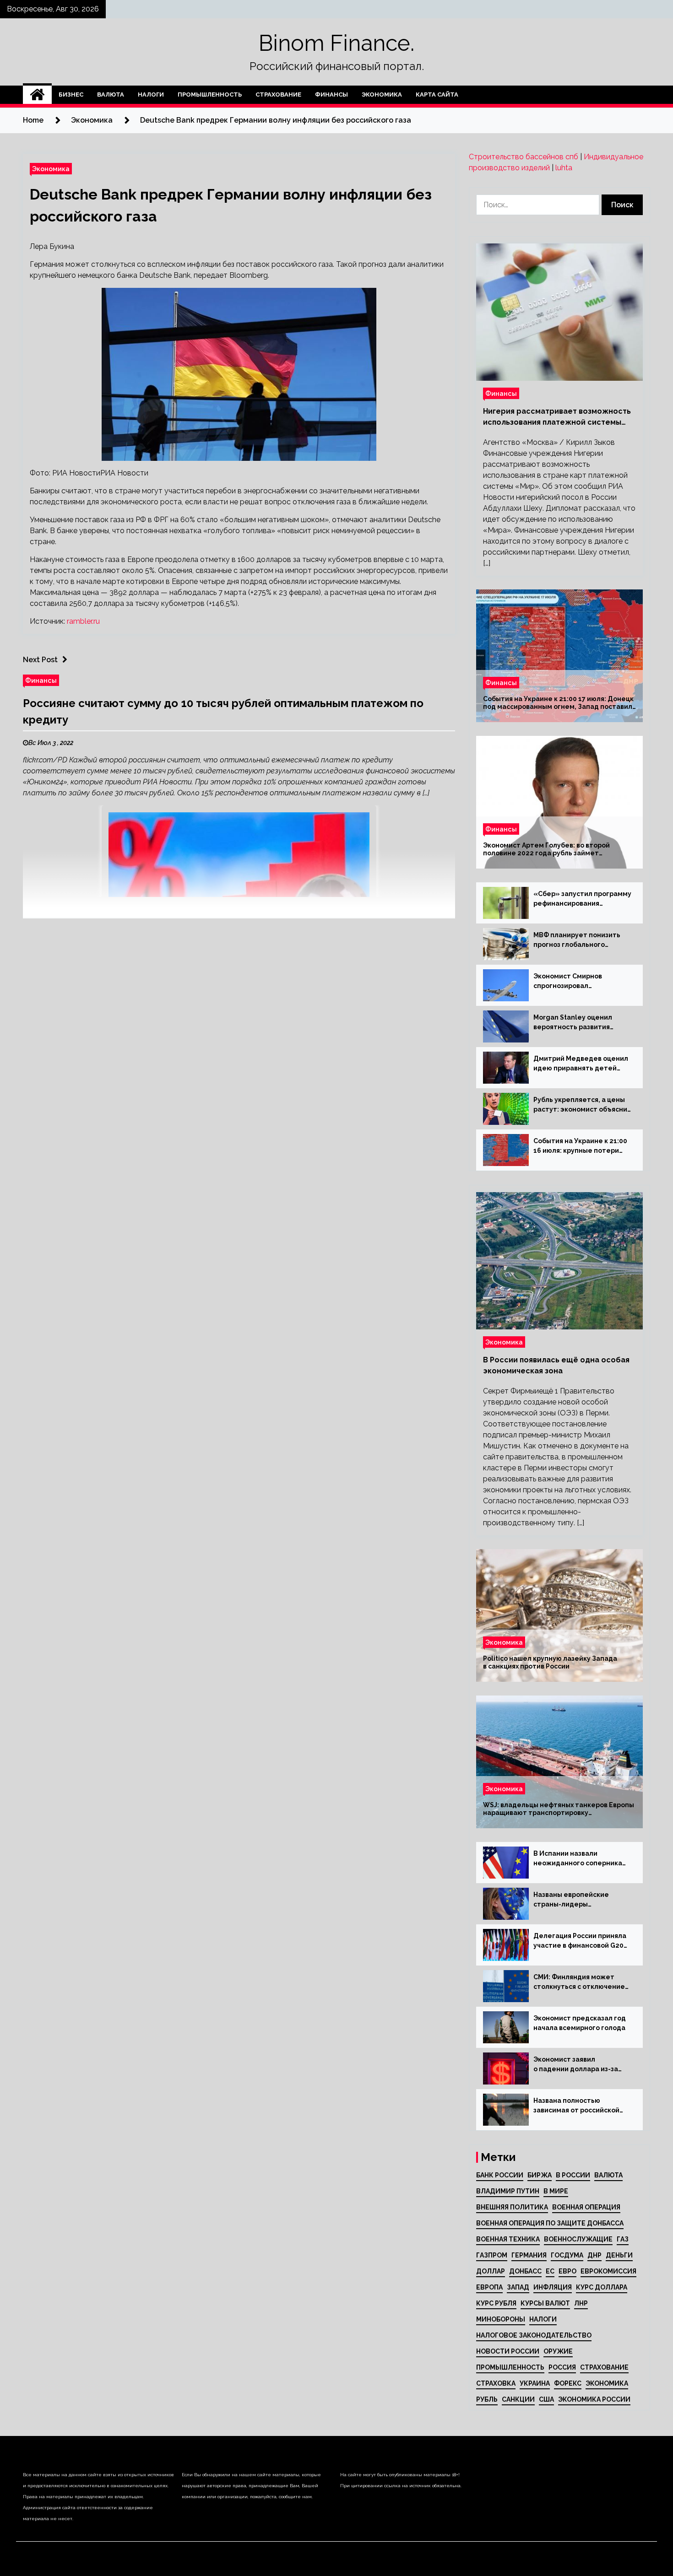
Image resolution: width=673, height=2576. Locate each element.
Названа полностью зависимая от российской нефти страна (576, 2106)
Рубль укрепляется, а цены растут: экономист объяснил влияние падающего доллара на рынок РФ (582, 1105)
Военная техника (508, 2239)
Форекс (568, 2383)
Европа (489, 2287)
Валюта (111, 95)
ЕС (550, 2271)
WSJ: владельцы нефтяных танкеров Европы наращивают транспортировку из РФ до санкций (559, 1809)
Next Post (40, 660)
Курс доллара (602, 2287)
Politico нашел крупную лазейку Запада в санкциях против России (550, 1662)
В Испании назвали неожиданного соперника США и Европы (578, 1859)
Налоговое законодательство (534, 2335)
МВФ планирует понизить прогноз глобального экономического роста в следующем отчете (577, 940)
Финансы (331, 95)
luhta (564, 168)
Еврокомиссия (608, 2271)
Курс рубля (496, 2303)
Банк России (500, 2175)
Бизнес (71, 95)
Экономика (382, 95)
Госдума (567, 2255)
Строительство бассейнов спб (524, 157)
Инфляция (553, 2287)
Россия (562, 2367)
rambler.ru (83, 621)
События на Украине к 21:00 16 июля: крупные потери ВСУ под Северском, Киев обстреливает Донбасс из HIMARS (580, 1146)
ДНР (594, 2255)
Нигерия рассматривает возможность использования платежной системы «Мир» (557, 417)
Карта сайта (437, 95)
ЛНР (581, 2303)
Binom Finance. (336, 43)
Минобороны (501, 2319)
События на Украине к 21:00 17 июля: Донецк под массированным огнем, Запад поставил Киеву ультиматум (558, 703)
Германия (529, 2255)
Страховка (496, 2383)
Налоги (151, 95)
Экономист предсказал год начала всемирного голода (580, 2023)
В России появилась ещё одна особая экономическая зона (556, 1365)
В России (573, 2175)
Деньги (619, 2255)
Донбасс (525, 2271)
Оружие (558, 2351)
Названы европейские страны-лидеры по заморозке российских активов (576, 1900)
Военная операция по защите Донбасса (550, 2223)
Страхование (278, 95)
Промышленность (210, 95)
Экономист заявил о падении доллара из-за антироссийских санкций (576, 2065)
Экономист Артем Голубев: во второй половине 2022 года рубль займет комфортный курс (546, 849)
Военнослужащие (578, 2239)
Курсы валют (545, 2303)
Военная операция (586, 2207)
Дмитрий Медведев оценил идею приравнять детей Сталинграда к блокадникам (582, 1064)
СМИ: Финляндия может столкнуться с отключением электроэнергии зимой (582, 1982)
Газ (623, 2239)
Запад (518, 2287)
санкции (518, 2399)
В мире (556, 2191)
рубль (487, 2399)
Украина (535, 2383)
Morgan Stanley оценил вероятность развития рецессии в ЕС (573, 1023)
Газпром (492, 2255)
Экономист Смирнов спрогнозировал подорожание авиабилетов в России (580, 982)
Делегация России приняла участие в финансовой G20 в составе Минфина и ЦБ (580, 1941)
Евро (567, 2271)
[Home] (37, 95)
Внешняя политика (512, 2207)
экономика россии (594, 2399)
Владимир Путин (508, 2191)
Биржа (540, 2175)
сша (546, 2399)
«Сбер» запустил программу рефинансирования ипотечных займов (582, 899)
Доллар (491, 2271)
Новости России (508, 2351)
